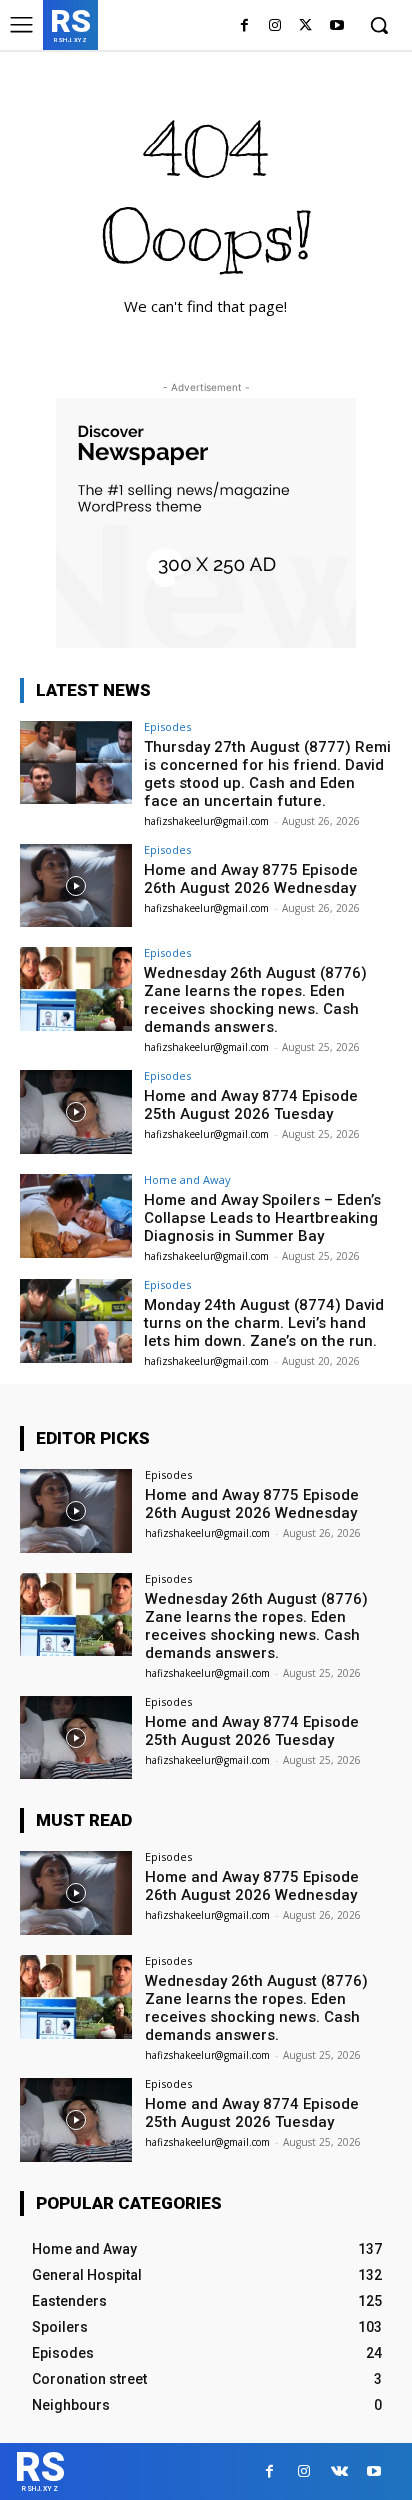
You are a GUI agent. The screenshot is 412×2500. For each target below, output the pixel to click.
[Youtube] (336, 26)
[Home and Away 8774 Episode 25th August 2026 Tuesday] (76, 1112)
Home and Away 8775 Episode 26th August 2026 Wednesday (251, 879)
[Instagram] (275, 26)
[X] (305, 26)
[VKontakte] (339, 2471)
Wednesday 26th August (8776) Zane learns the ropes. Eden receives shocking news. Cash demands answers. (255, 1000)
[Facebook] (244, 26)
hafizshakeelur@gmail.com (206, 821)
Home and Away (187, 1179)
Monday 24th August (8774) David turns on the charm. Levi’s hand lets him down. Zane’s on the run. (264, 1323)
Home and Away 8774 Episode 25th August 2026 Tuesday (251, 1105)
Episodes (167, 726)
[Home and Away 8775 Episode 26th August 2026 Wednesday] (76, 886)
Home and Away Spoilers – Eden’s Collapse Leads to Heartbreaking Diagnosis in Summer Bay (262, 1218)
